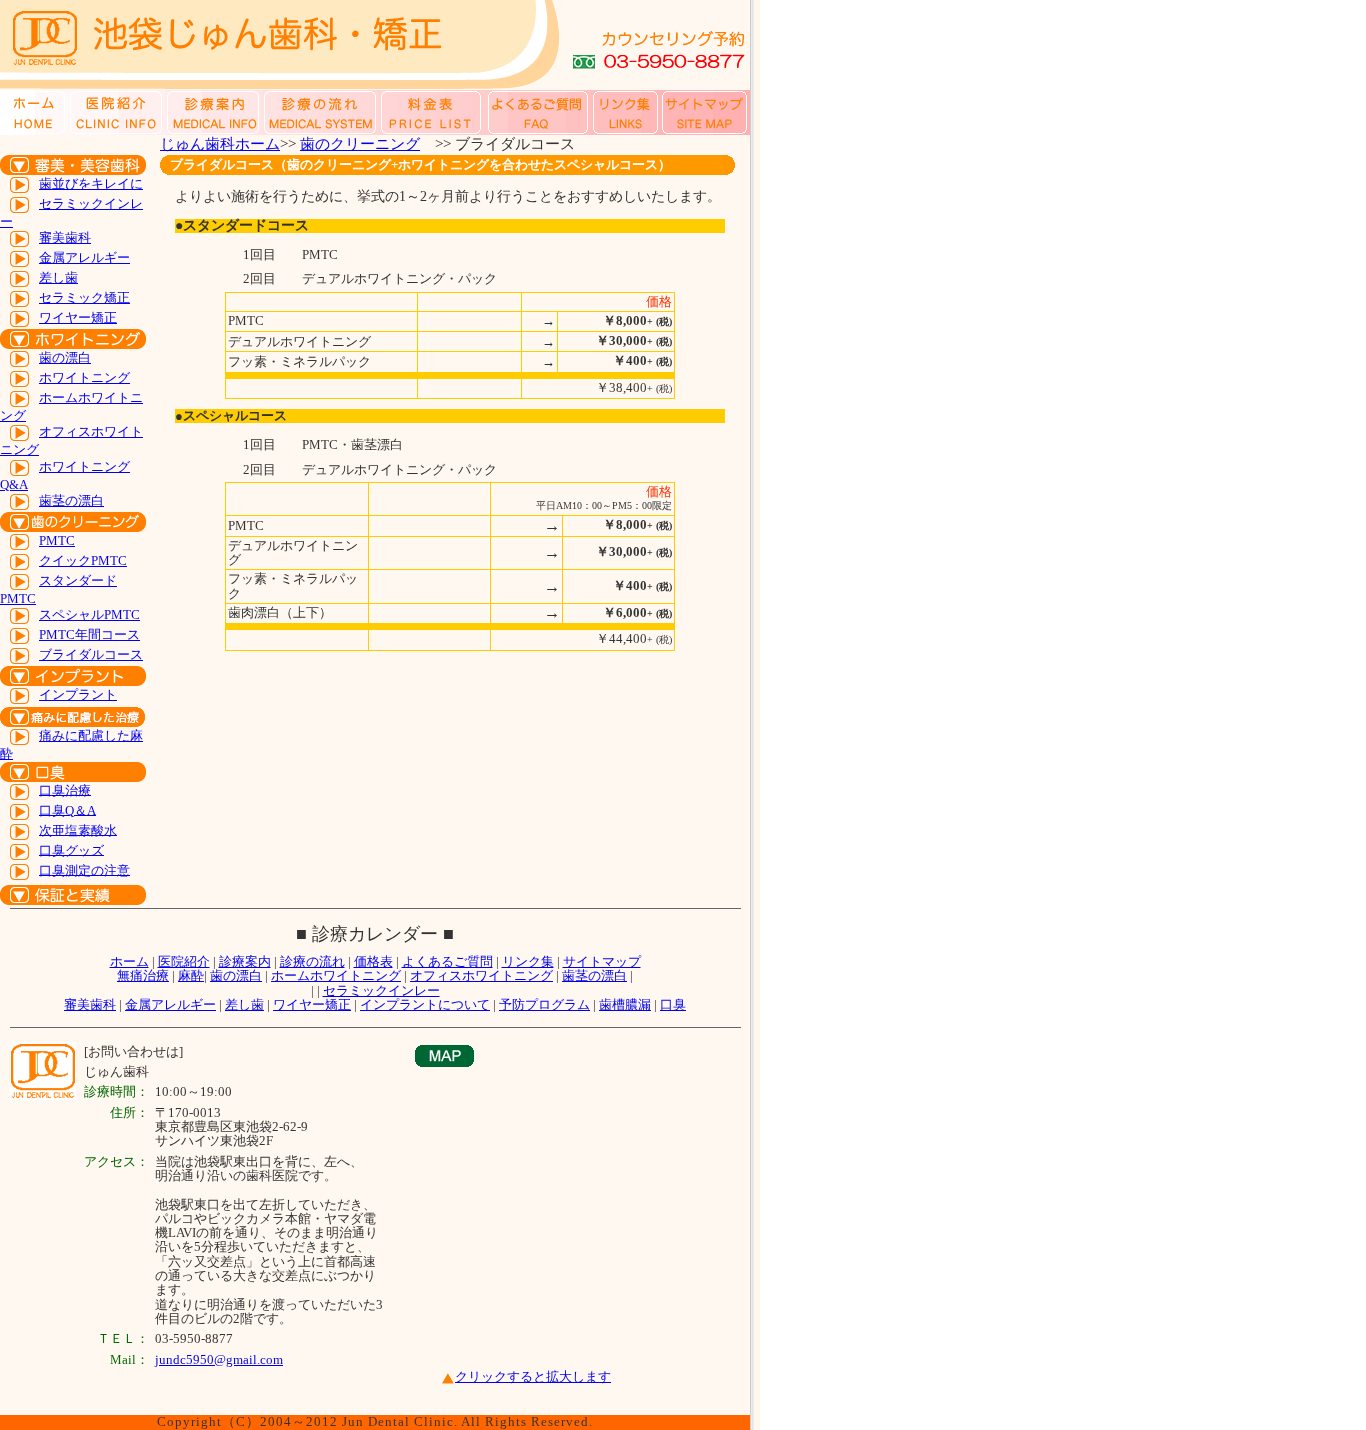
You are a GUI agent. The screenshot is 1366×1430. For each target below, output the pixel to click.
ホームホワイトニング (336, 975)
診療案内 (245, 961)
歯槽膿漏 (625, 1004)
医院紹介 (184, 961)
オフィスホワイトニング (481, 975)
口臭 (673, 1004)
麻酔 (191, 975)
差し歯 (58, 277)
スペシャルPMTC (89, 614)
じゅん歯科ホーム (220, 144)
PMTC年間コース (89, 634)
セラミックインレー (381, 990)
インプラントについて (425, 1004)
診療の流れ (312, 961)
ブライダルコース (91, 654)
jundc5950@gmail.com (219, 1359)
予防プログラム (544, 1004)
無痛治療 (143, 975)
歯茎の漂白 (71, 500)
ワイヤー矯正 (78, 317)
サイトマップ (602, 961)
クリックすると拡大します (533, 1376)
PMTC (57, 540)
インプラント (78, 694)
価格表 (373, 961)
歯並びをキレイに (91, 183)
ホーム (129, 961)
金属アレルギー (84, 257)
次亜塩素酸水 (78, 829)
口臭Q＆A (67, 809)
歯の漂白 (65, 357)
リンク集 (528, 961)
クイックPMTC (83, 560)
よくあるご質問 (447, 961)
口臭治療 (65, 789)
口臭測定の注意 (84, 869)
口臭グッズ (71, 849)
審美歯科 (65, 237)
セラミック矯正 (84, 297)
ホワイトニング (84, 377)
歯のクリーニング (360, 144)
